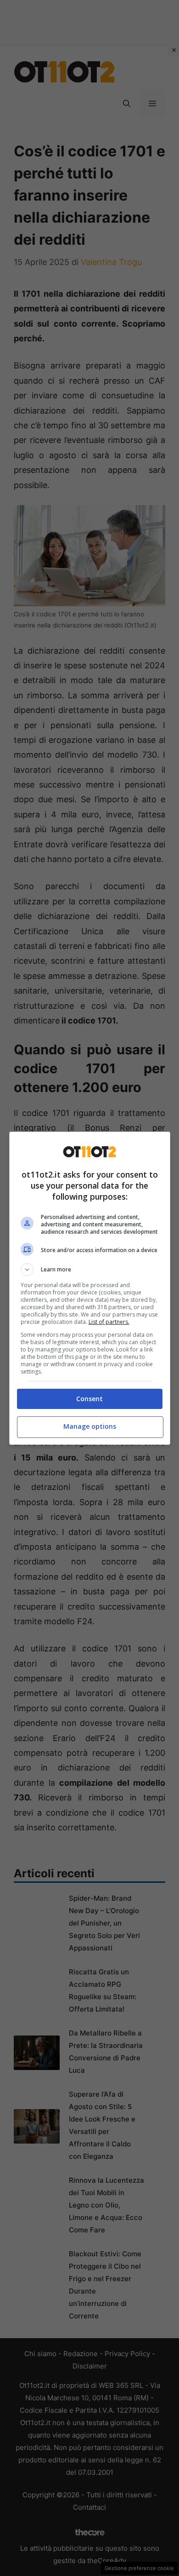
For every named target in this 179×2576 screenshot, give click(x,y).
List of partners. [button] (109, 1322)
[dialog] (90, 1288)
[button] (90, 1270)
